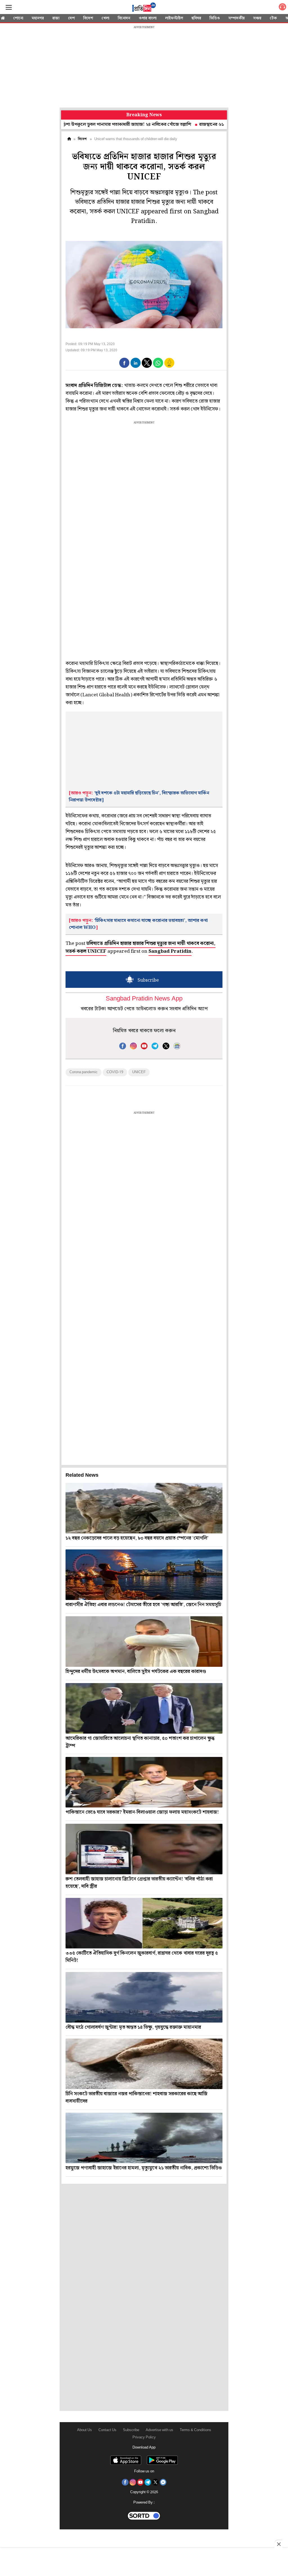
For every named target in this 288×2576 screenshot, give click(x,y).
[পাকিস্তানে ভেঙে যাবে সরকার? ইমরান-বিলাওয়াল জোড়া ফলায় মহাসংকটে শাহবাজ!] (144, 1782)
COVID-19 (115, 1072)
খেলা (105, 18)
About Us (85, 2430)
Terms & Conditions (195, 2430)
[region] (144, 67)
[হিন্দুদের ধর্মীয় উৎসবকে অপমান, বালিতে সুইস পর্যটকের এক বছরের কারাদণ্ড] (144, 1642)
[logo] (144, 8)
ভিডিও (215, 18)
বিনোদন (124, 18)
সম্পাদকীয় (237, 18)
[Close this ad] (278, 2544)
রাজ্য (56, 18)
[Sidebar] (9, 7)
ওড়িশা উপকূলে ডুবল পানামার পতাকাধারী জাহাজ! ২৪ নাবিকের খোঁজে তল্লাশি (75, 125)
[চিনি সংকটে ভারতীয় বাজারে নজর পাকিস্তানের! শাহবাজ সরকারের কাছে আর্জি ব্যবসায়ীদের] (144, 2064)
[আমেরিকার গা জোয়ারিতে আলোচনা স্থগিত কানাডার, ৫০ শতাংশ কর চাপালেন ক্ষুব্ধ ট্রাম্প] (144, 1708)
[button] (124, 363)
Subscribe (131, 2430)
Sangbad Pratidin (170, 951)
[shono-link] (282, 8)
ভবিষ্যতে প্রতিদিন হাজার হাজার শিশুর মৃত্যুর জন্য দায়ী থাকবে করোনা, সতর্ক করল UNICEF (140, 947)
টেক (273, 18)
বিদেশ (88, 18)
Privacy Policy (144, 2437)
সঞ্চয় (257, 18)
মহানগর (38, 18)
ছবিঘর (196, 18)
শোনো (18, 18)
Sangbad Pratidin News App (144, 999)
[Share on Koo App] (169, 367)
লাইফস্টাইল (174, 18)
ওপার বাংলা (148, 18)
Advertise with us (159, 2430)
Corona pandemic (84, 1072)
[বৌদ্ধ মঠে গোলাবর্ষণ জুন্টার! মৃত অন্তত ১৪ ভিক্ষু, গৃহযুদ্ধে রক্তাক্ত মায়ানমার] (144, 1997)
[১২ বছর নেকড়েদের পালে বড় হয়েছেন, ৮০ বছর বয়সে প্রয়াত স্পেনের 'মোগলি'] (144, 1508)
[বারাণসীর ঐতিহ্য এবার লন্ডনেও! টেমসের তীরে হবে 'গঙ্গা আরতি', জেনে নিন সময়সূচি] (144, 1575)
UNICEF (139, 1072)
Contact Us (107, 2430)
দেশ (71, 18)
